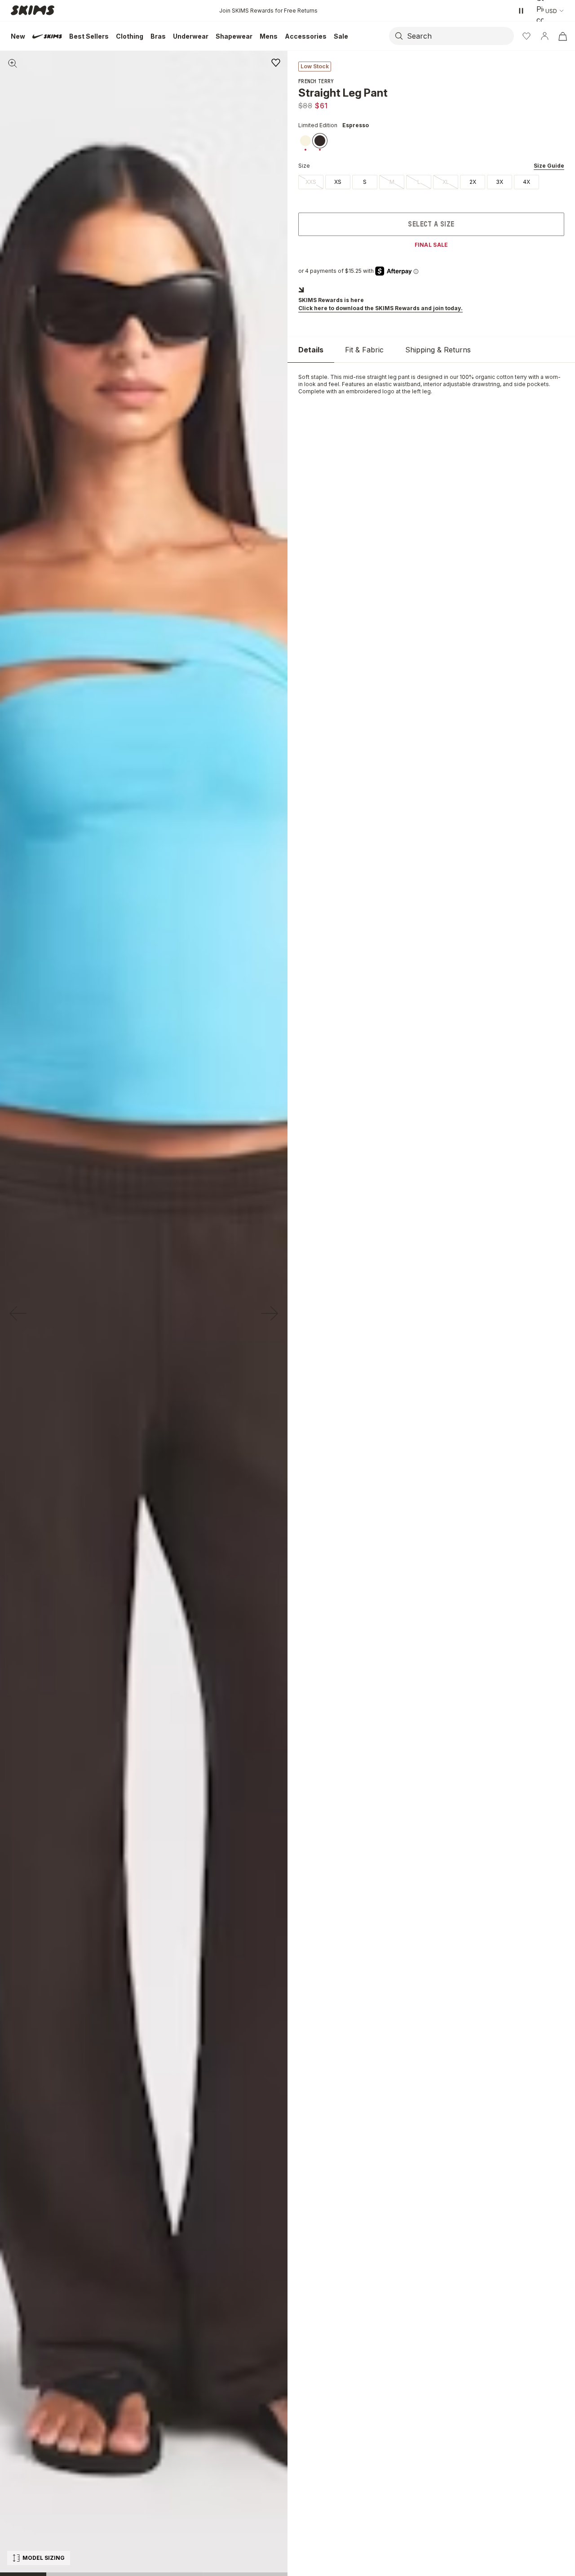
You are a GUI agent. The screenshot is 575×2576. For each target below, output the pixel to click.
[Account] (544, 36)
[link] (305, 141)
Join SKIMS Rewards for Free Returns (268, 11)
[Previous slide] (18, 1313)
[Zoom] (13, 63)
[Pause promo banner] (521, 11)
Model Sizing (44, 2558)
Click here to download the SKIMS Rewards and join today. (380, 308)
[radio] (311, 182)
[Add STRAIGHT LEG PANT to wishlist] (276, 62)
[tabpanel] (431, 384)
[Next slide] (270, 1313)
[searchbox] (460, 36)
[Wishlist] (526, 36)
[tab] (311, 350)
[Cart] (562, 36)
